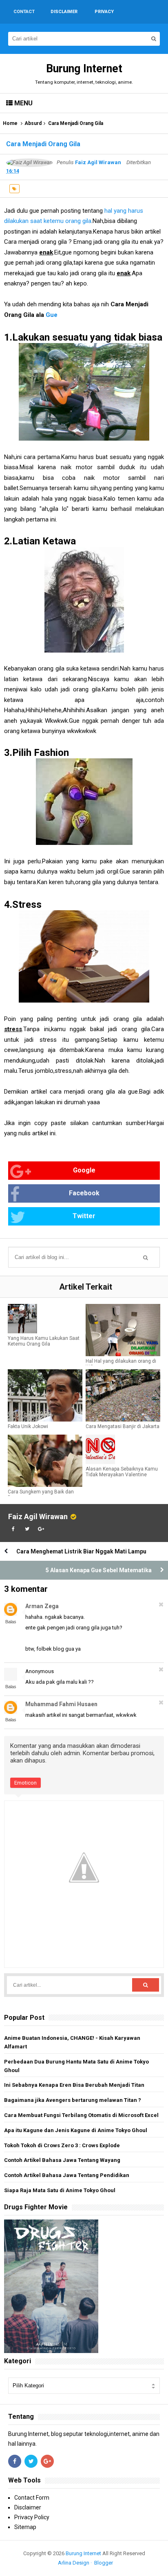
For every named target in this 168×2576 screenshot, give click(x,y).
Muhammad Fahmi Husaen (61, 1704)
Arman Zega (42, 1606)
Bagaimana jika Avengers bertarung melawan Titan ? (73, 2100)
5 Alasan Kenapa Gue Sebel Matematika (99, 1570)
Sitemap (25, 2527)
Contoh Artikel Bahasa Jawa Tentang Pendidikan (67, 2175)
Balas (11, 1622)
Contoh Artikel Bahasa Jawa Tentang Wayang (62, 2160)
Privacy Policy (32, 2517)
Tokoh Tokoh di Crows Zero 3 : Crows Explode (62, 2145)
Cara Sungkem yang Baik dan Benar (41, 1495)
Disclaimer (28, 2507)
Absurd (33, 123)
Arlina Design (74, 2563)
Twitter (84, 1216)
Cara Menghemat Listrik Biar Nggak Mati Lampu (81, 1551)
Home (10, 123)
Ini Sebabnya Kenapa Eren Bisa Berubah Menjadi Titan (74, 2085)
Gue (52, 315)
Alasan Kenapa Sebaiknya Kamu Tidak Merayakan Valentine (122, 1472)
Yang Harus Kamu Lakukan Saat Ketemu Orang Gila (44, 1341)
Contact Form (32, 2498)
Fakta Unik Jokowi (28, 1426)
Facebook (84, 1193)
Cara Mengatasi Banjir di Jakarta (123, 1426)
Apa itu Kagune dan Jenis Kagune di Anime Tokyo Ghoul (76, 2130)
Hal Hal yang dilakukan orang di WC (121, 1364)
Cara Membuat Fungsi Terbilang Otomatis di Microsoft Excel (81, 2115)
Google (84, 1170)
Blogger (104, 2563)
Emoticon (25, 1783)
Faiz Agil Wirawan (38, 1516)
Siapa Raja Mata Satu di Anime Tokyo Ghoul (60, 2190)
